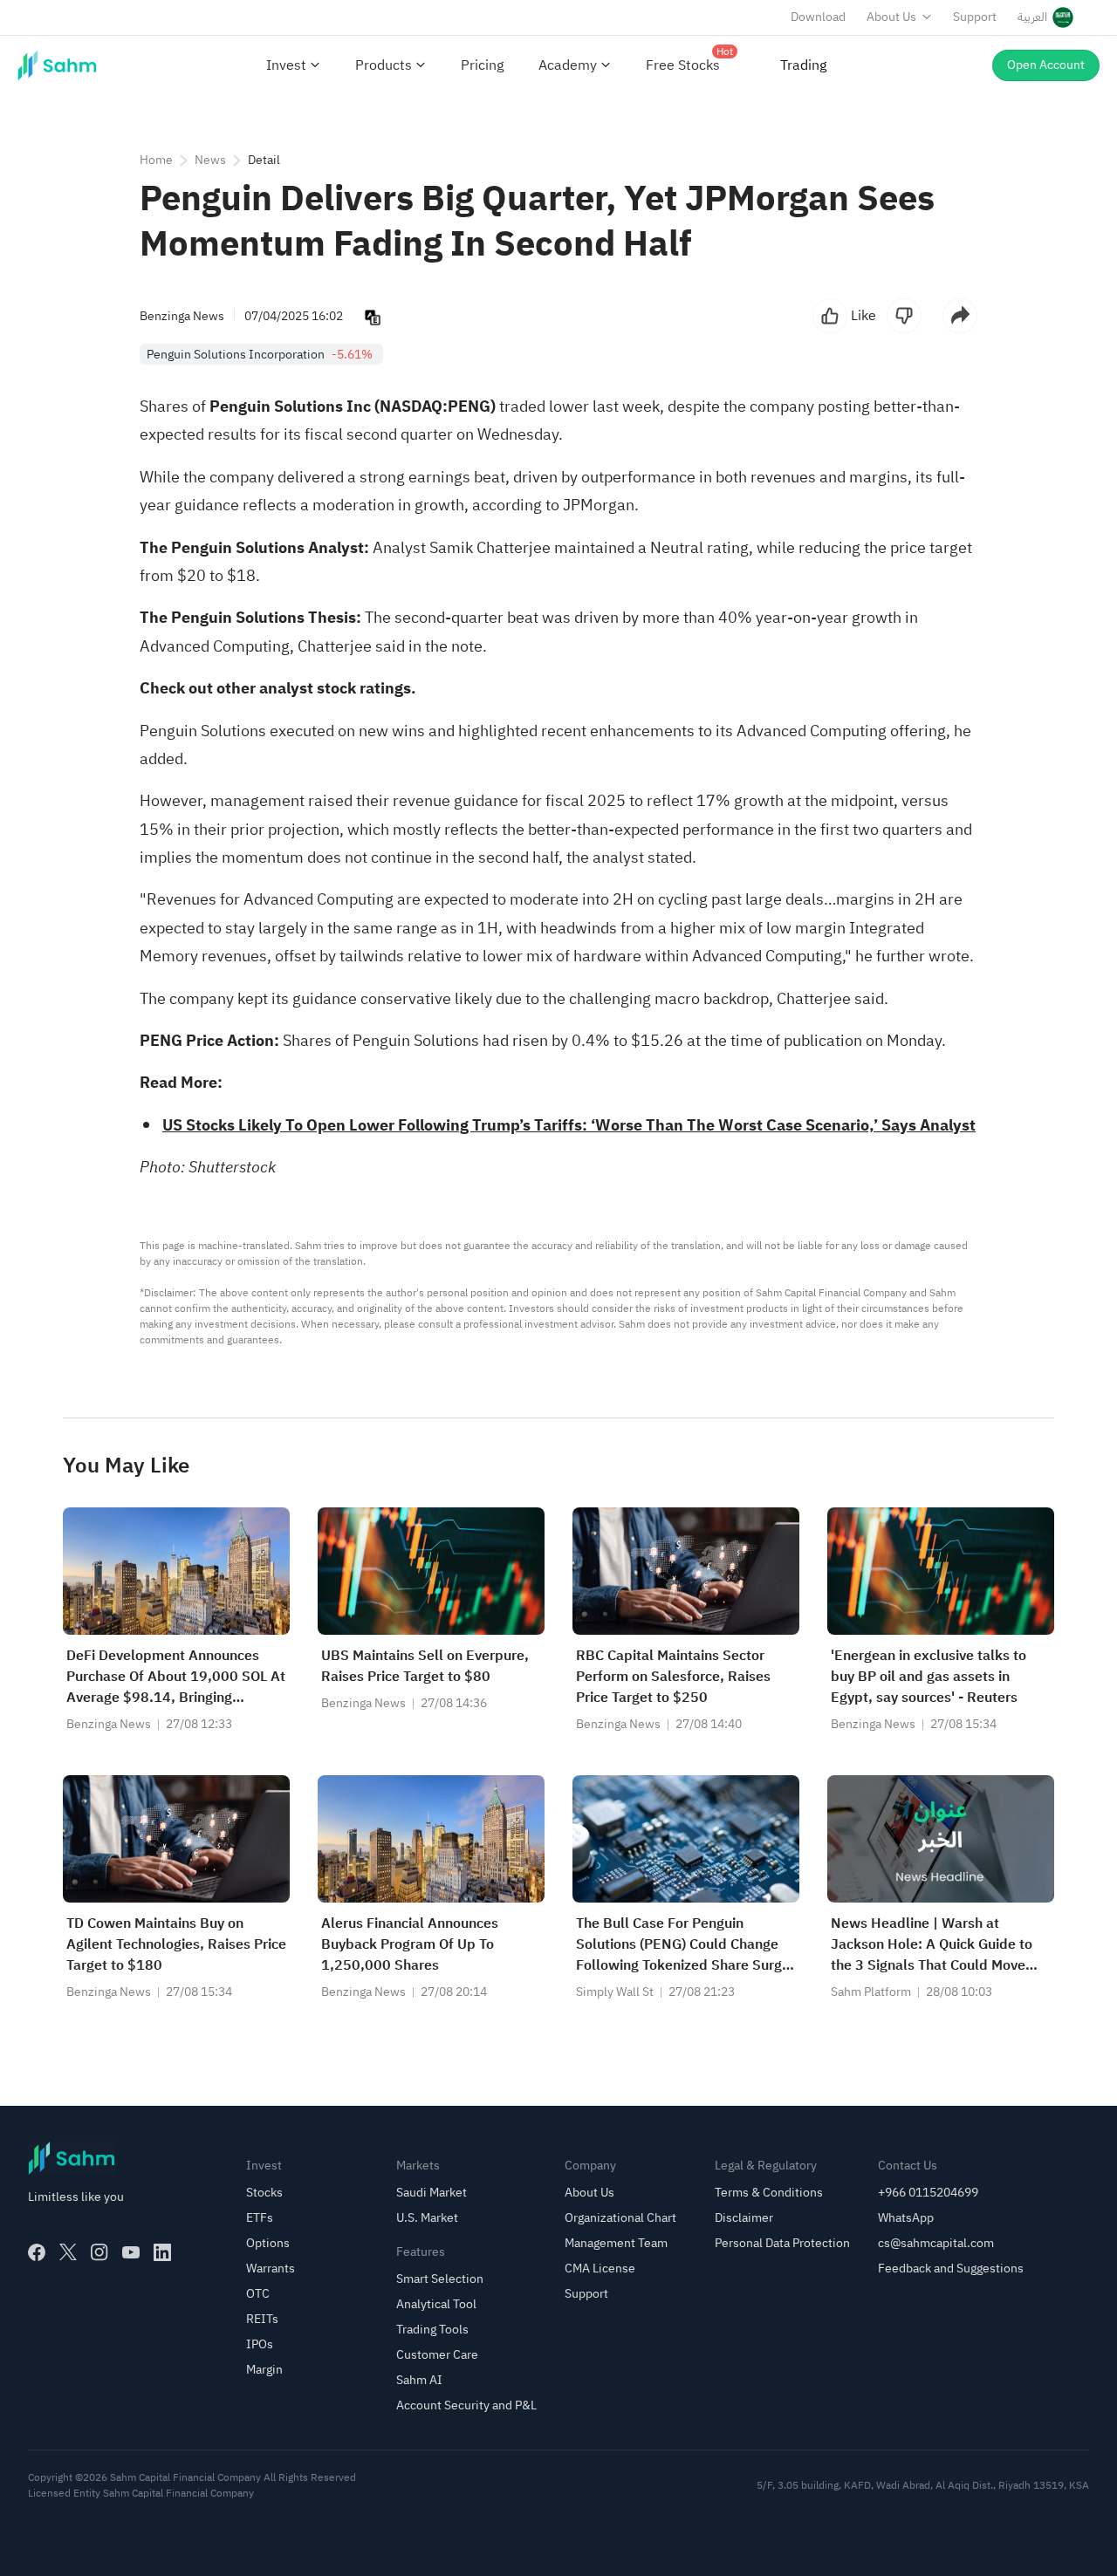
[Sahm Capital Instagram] (99, 2252)
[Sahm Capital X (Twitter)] (68, 2252)
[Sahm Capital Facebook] (37, 2252)
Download (818, 17)
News (210, 160)
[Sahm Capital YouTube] (131, 2252)
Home (156, 160)
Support (975, 17)
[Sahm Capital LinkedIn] (162, 2252)
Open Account (1046, 65)
